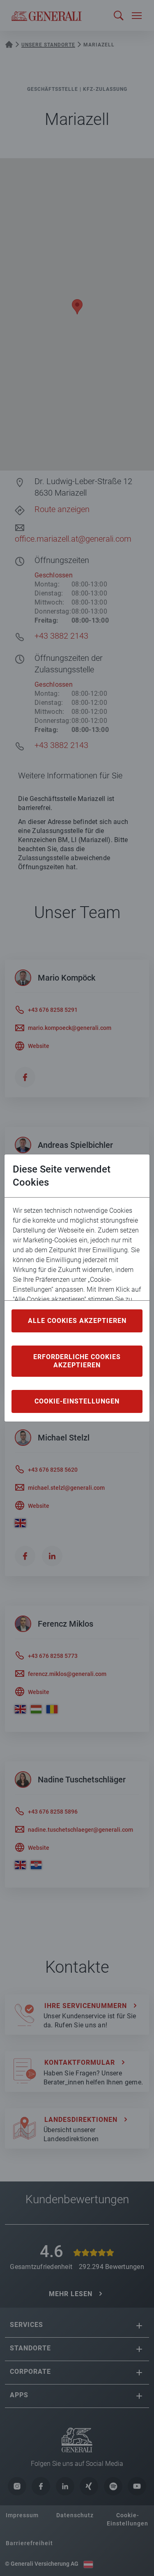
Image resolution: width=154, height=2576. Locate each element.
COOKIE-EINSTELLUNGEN (77, 1401)
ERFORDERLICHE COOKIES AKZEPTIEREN (77, 1361)
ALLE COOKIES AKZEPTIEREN (77, 1321)
